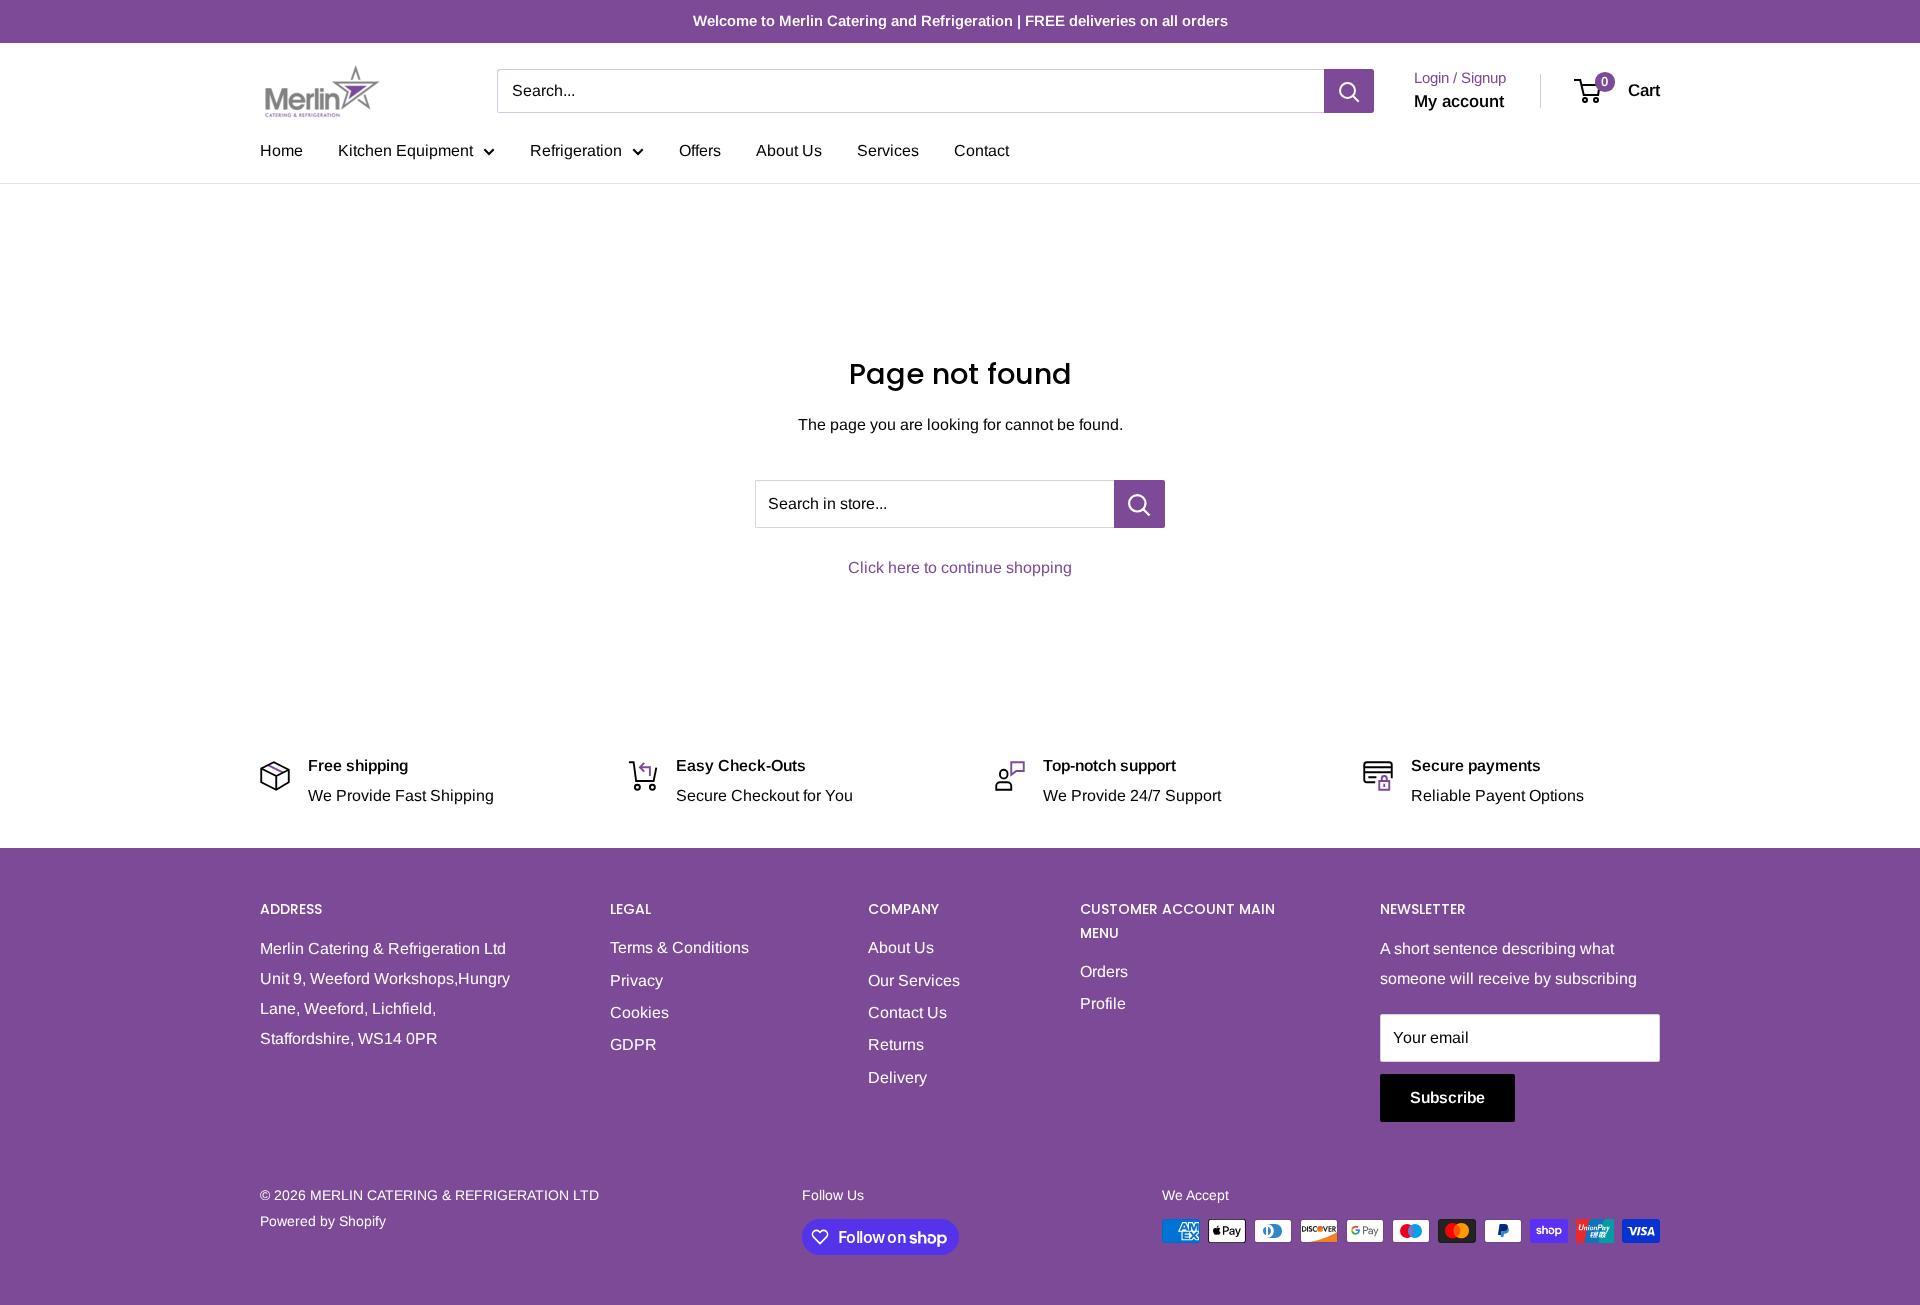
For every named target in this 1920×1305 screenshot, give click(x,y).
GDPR (633, 1044)
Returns (896, 1044)
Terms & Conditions (679, 947)
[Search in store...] (1139, 504)
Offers (700, 150)
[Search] (1349, 91)
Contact (981, 150)
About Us (789, 150)
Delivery (897, 1077)
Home (281, 150)
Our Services (914, 980)
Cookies (639, 1012)
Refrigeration (576, 150)
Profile (1103, 1003)
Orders (1104, 971)
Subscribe (1447, 1097)
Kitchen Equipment (405, 150)
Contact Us (907, 1012)
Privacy (636, 980)
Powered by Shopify (323, 1221)
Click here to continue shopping (960, 567)
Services (888, 150)
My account (1459, 101)
